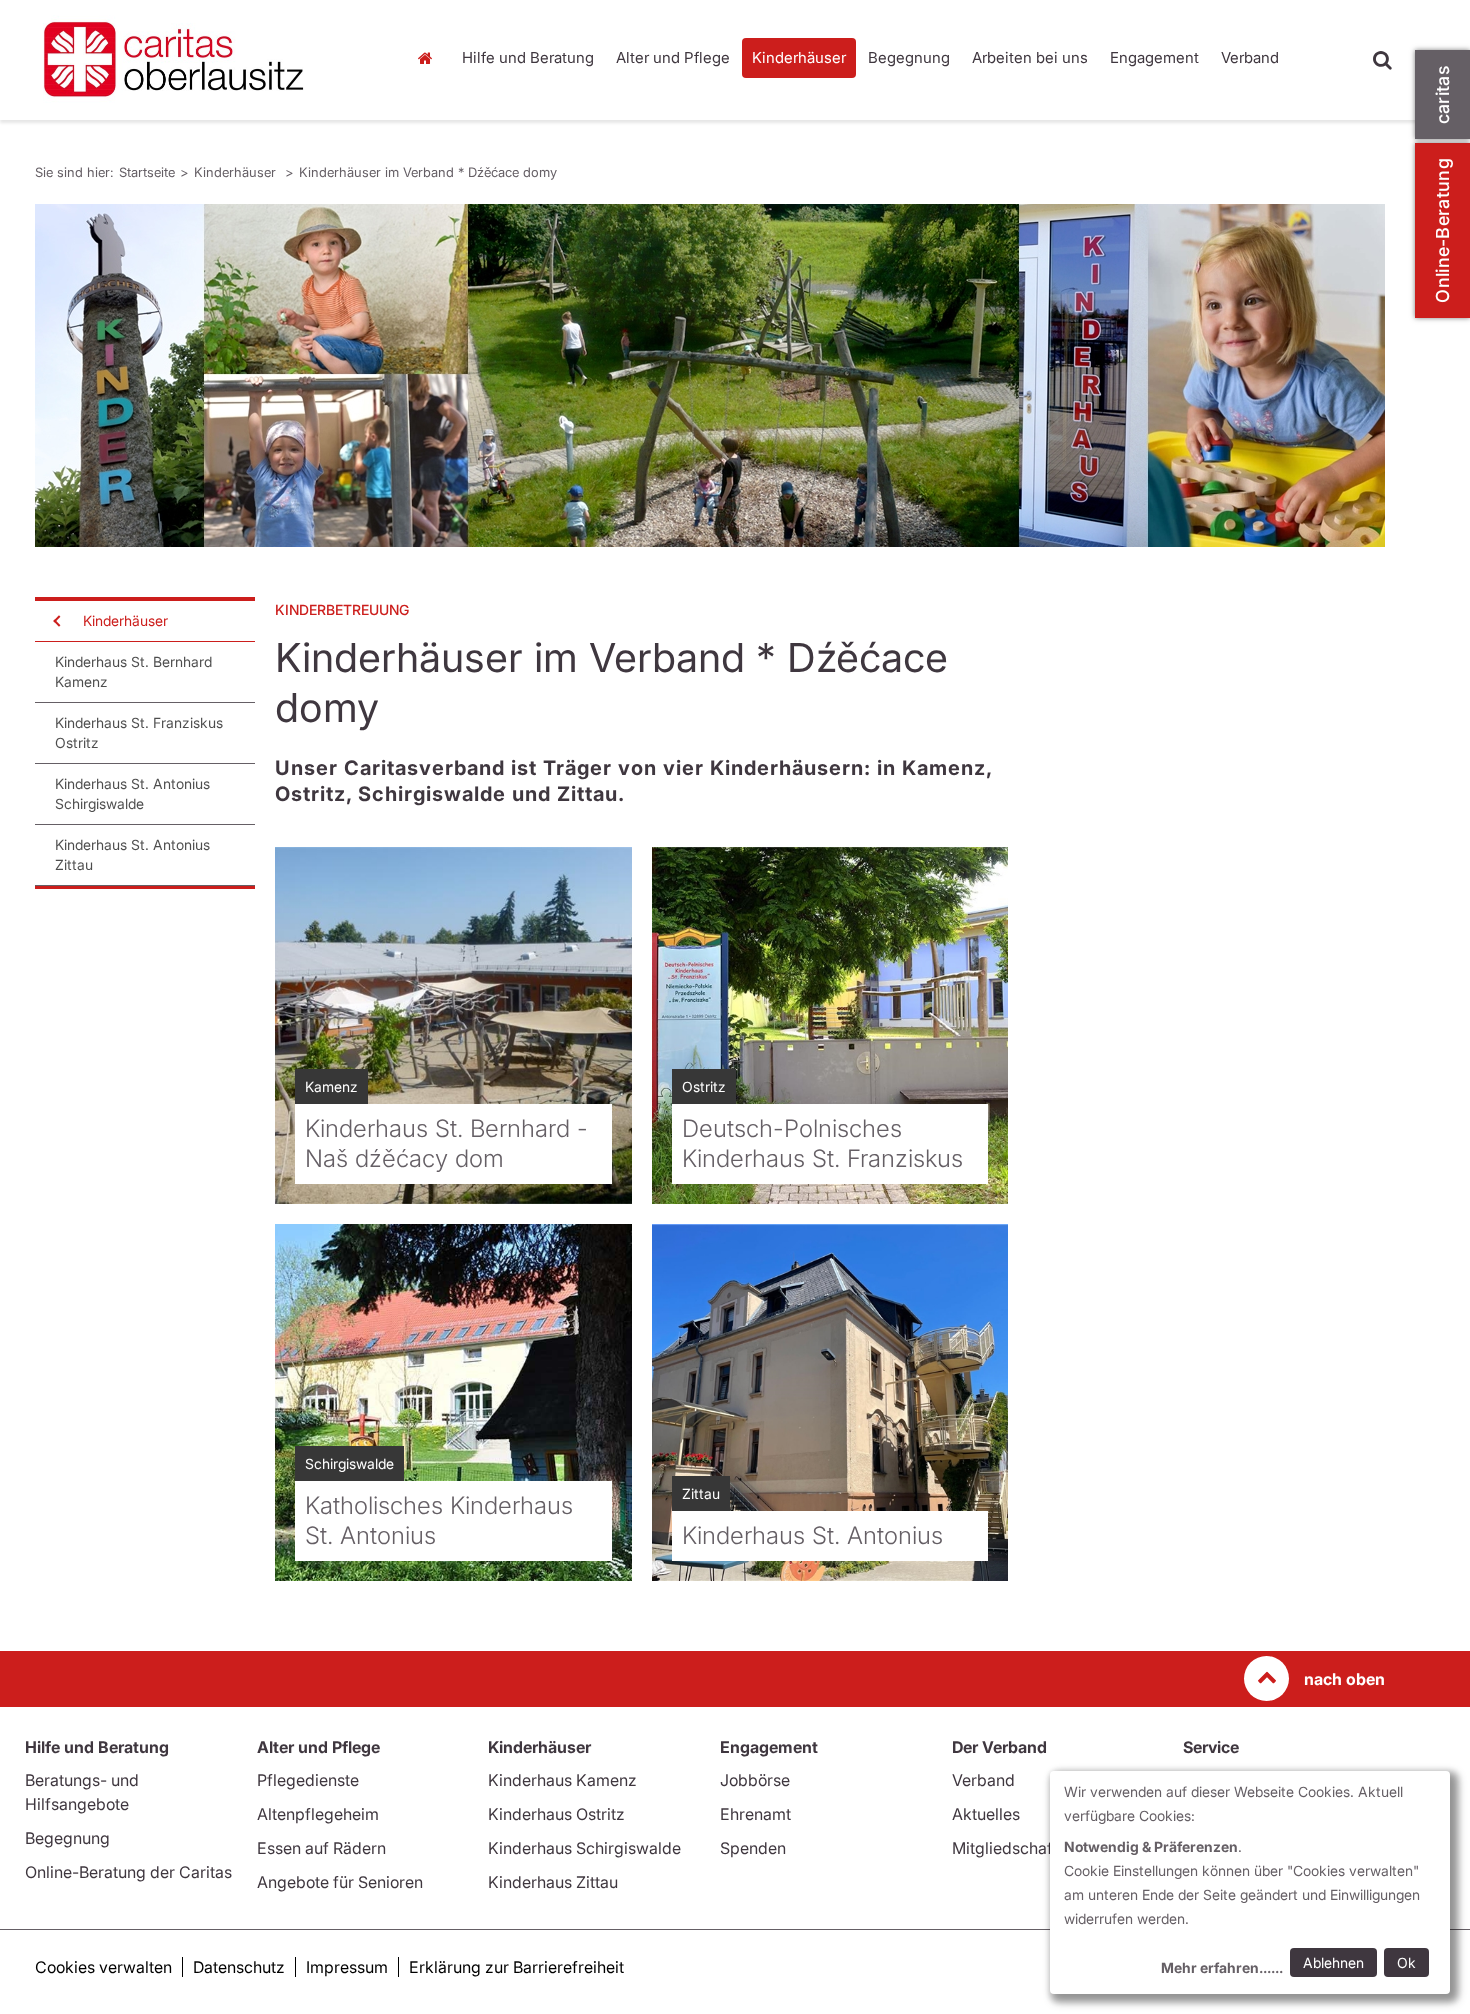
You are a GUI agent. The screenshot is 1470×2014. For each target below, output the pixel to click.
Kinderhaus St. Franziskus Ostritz (139, 732)
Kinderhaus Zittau (553, 1882)
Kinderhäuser (799, 57)
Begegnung (909, 57)
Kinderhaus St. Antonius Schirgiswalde (132, 793)
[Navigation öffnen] (55, 621)
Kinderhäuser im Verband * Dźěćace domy (428, 172)
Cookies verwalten (103, 1967)
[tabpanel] (710, 375)
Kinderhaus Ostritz (556, 1814)
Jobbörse (755, 1780)
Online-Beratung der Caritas (128, 1872)
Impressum (347, 1967)
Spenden (753, 1848)
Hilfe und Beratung (528, 57)
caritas (1442, 94)
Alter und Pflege (673, 57)
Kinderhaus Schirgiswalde (584, 1848)
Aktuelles (986, 1814)
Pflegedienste (308, 1780)
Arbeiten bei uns (1030, 57)
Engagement (1154, 57)
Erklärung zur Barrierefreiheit (516, 1967)
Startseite (430, 58)
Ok (1406, 1962)
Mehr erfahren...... (1222, 1967)
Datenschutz (239, 1967)
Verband (1250, 57)
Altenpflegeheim (318, 1814)
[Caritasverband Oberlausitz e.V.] (205, 60)
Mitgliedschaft (1004, 1848)
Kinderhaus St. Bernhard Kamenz (133, 671)
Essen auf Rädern (321, 1848)
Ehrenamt (755, 1814)
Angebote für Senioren (340, 1882)
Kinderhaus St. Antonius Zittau (132, 854)
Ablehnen (1333, 1962)
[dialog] (1250, 1882)
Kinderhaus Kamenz (562, 1780)
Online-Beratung (1442, 230)
